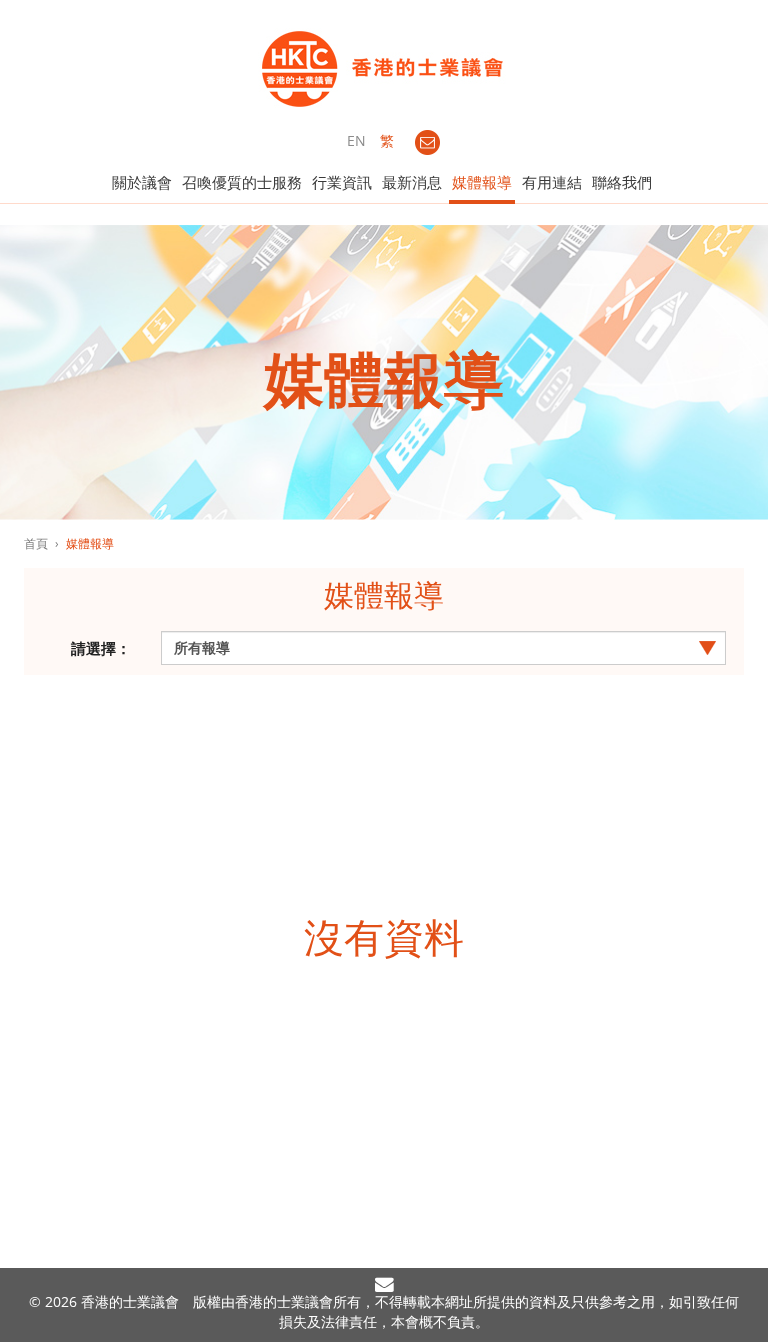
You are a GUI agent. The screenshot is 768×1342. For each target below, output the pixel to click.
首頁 (36, 543)
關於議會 (142, 182)
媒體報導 (482, 182)
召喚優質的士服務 (242, 182)
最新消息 (412, 182)
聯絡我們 (622, 182)
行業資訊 (342, 182)
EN (356, 140)
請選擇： (101, 648)
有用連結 (552, 182)
